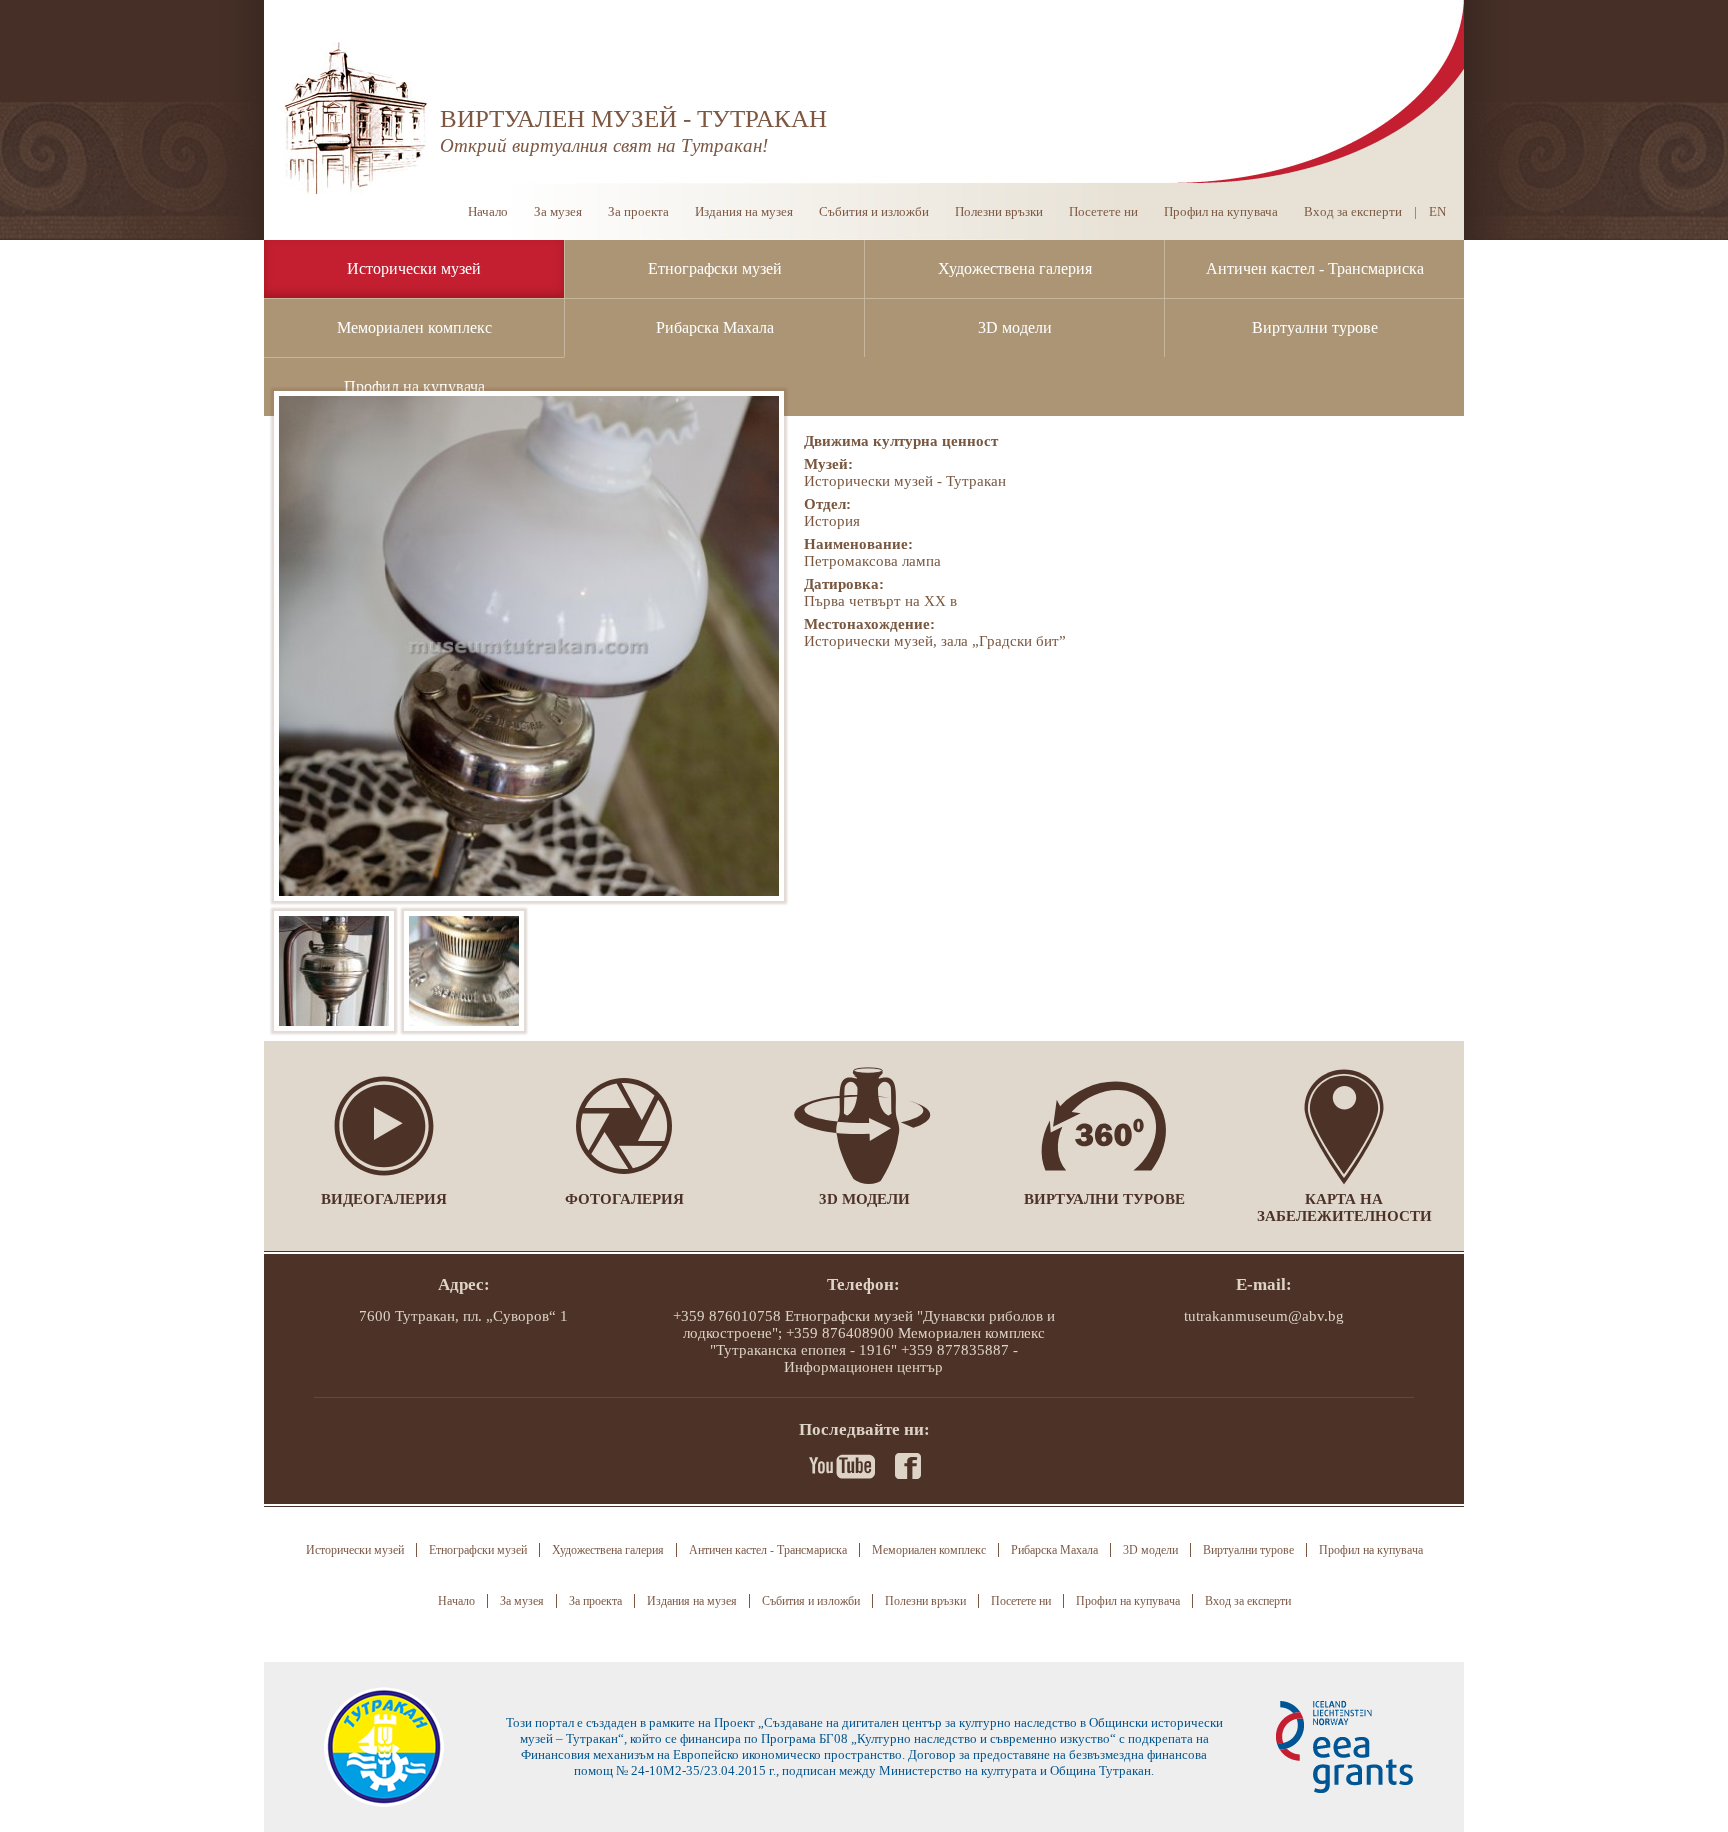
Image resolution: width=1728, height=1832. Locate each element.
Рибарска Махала (715, 327)
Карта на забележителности (1344, 1207)
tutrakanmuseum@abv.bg (1264, 1316)
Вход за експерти (1353, 211)
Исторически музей (414, 268)
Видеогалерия (384, 1199)
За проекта (638, 211)
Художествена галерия (1015, 268)
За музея (558, 211)
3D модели (1015, 327)
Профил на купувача (414, 386)
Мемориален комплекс (414, 327)
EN (1437, 211)
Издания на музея (744, 211)
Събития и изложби (874, 211)
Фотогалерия (624, 1199)
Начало (488, 211)
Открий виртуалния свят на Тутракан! (604, 145)
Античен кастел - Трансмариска (1315, 268)
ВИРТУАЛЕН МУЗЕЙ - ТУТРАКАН (633, 118)
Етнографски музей (715, 268)
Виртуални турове (1315, 327)
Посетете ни (1103, 211)
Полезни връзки (999, 211)
